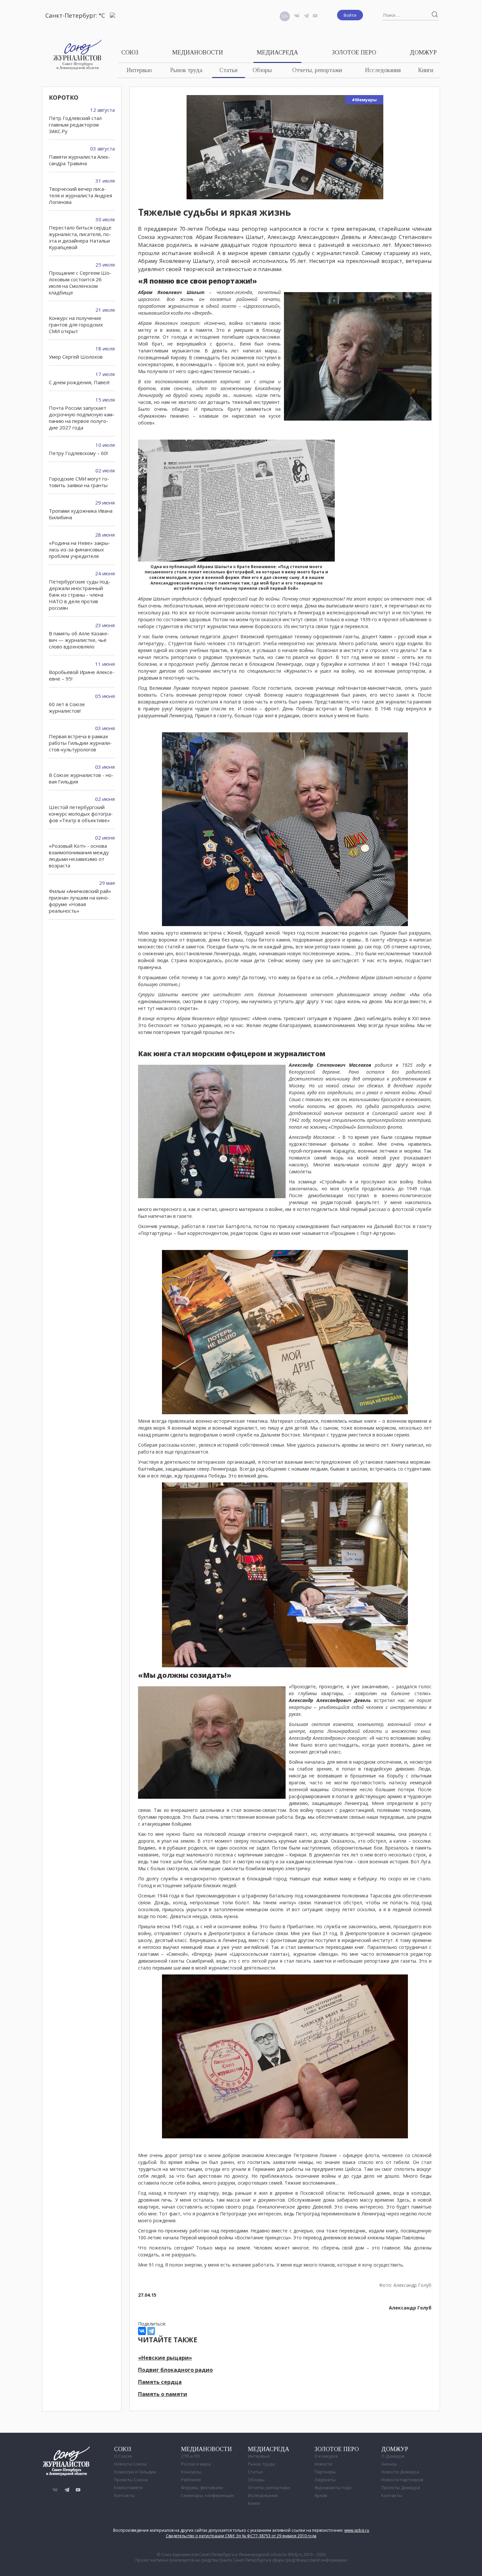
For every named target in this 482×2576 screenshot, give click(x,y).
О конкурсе (326, 2456)
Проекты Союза (131, 2480)
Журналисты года (333, 2487)
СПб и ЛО (191, 2456)
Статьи (228, 70)
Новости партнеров (402, 2480)
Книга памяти (128, 2487)
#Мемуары (364, 100)
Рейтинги (191, 2480)
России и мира (196, 2464)
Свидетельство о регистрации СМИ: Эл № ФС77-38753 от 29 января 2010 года (241, 2536)
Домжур (423, 52)
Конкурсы (191, 2472)
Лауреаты (325, 2480)
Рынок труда (186, 70)
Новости (323, 2464)
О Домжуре (393, 2456)
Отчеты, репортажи (317, 70)
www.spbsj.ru (357, 2530)
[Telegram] (151, 2331)
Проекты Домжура (401, 2487)
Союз (130, 52)
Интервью (139, 70)
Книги (426, 70)
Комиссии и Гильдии (135, 2472)
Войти (350, 15)
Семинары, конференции (207, 2495)
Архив (321, 2495)
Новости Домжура (400, 2472)
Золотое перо (354, 52)
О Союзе (123, 2456)
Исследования (383, 70)
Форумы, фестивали (202, 2487)
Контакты (124, 2495)
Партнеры (325, 2472)
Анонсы (389, 2464)
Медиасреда (277, 52)
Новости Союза (130, 2464)
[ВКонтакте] (142, 2331)
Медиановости (198, 52)
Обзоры (262, 70)
